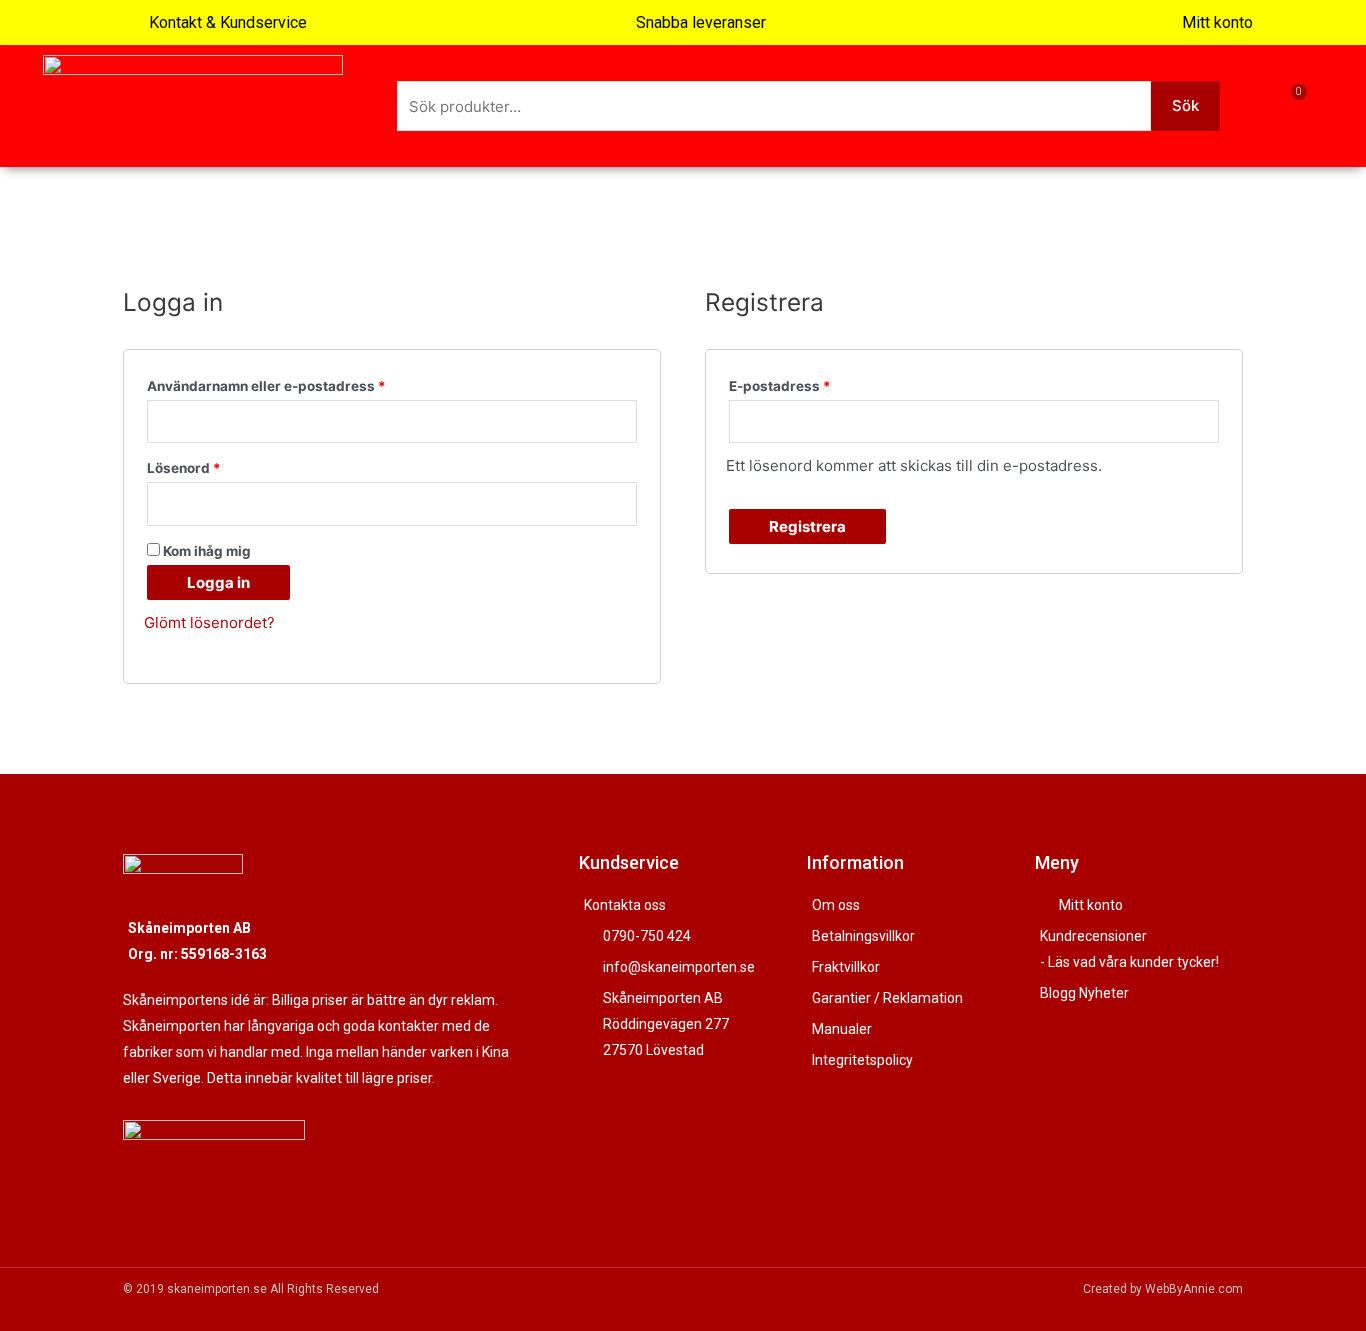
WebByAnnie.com (1194, 1289)
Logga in (218, 582)
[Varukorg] (1288, 106)
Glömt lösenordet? (209, 622)
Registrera (807, 526)
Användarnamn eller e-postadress (266, 386)
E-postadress (780, 386)
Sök (1185, 105)
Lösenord (184, 468)
